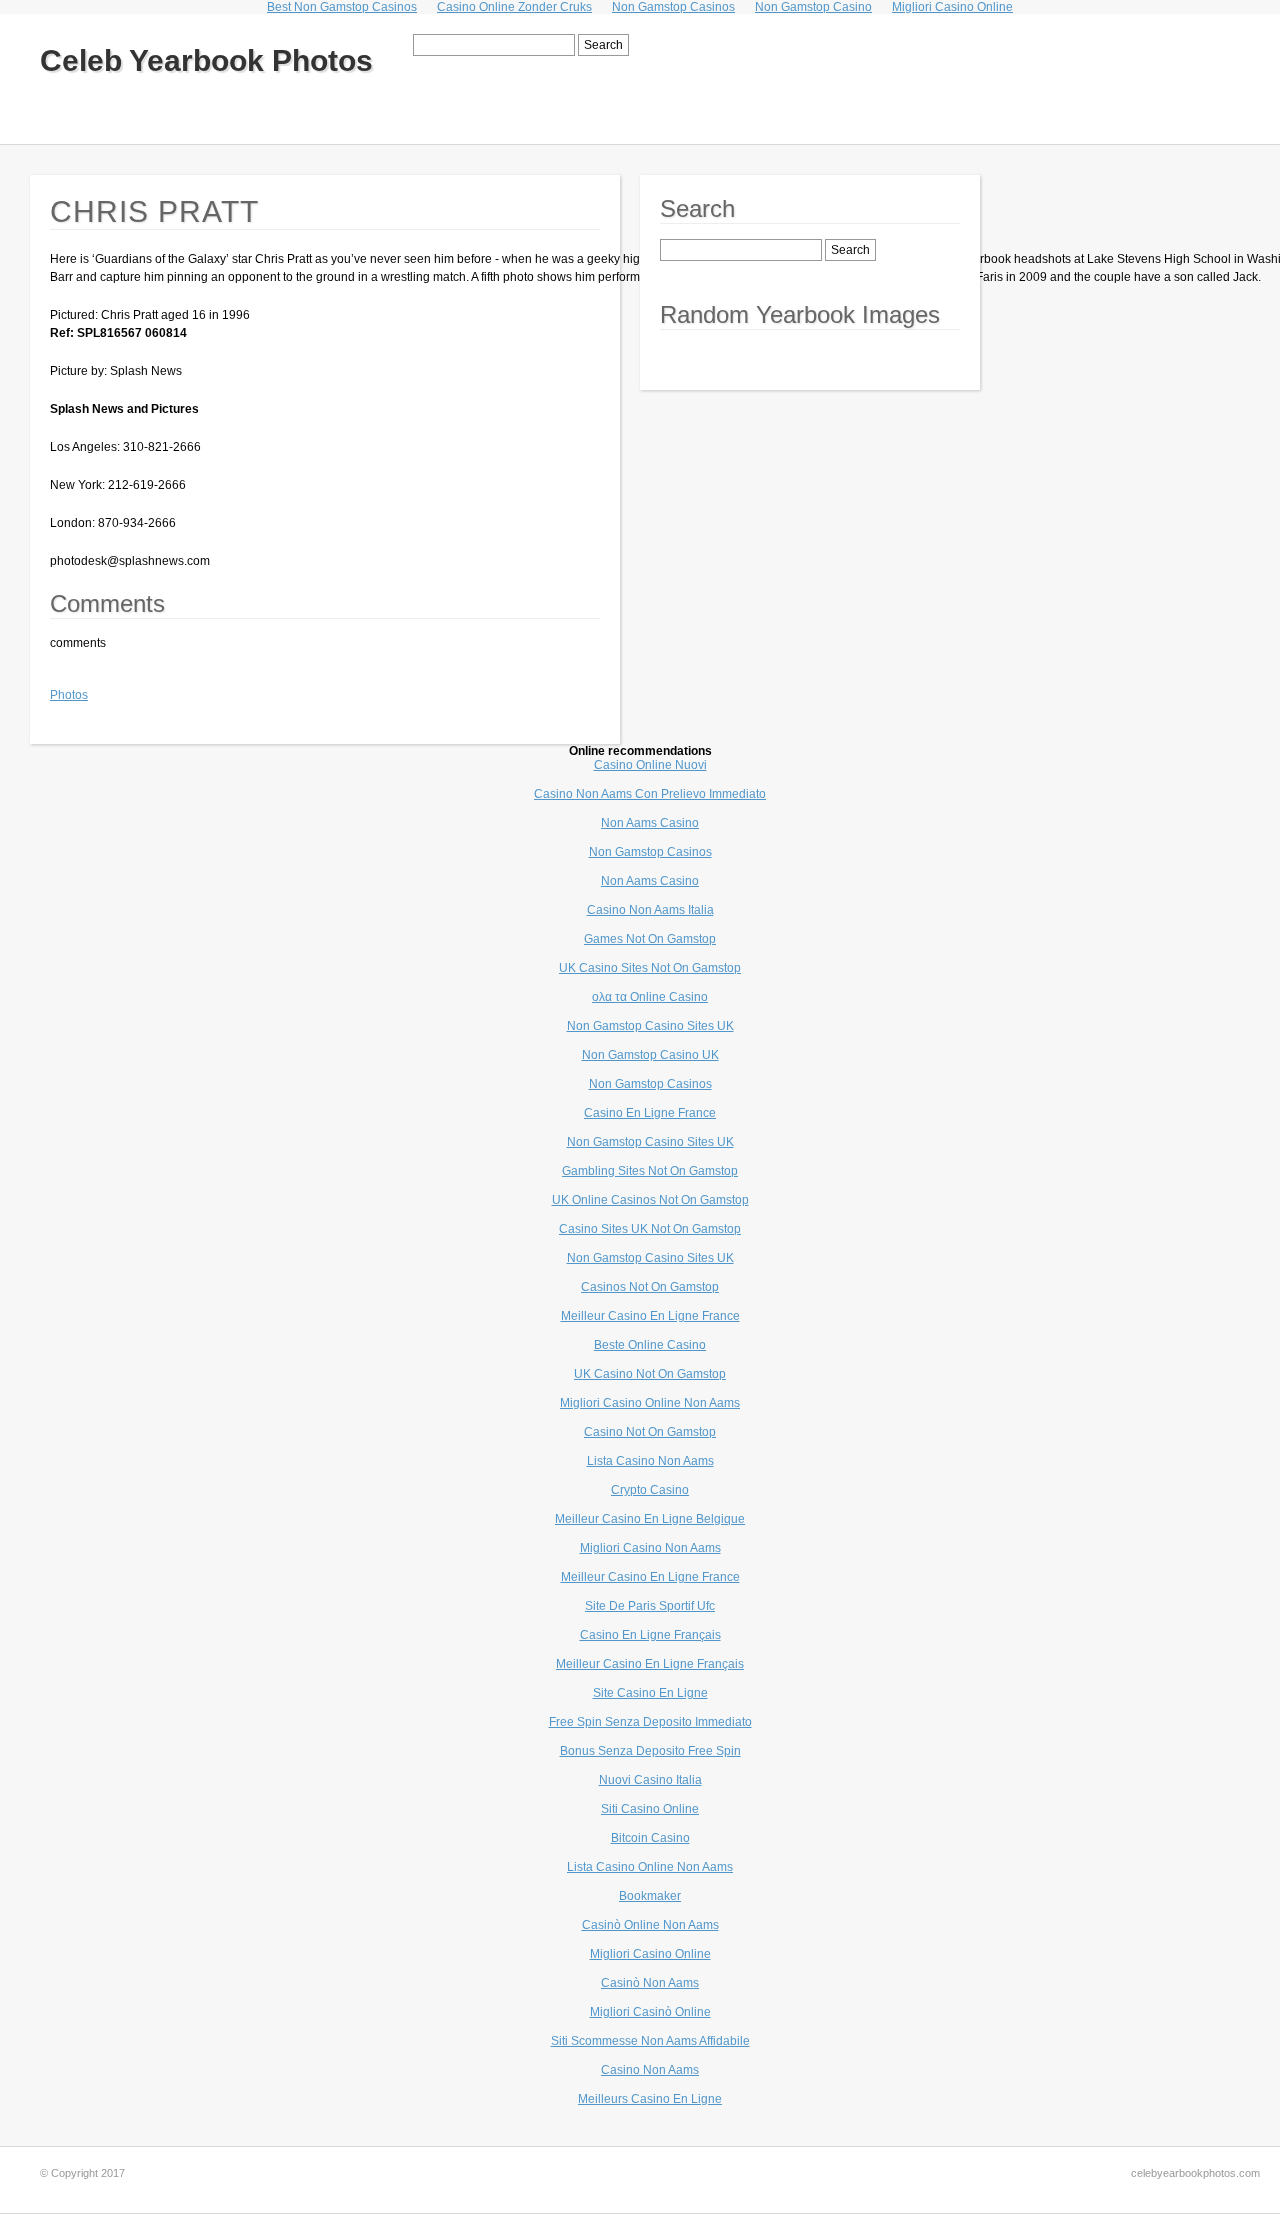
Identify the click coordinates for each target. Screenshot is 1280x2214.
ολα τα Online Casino (650, 997)
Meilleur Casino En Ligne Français (650, 1664)
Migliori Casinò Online (650, 2012)
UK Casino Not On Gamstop (650, 1374)
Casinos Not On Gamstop (650, 1287)
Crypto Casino (650, 1490)
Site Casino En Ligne (650, 1693)
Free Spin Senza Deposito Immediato (650, 1722)
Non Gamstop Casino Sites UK (650, 1026)
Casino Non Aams (650, 2070)
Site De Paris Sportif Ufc (650, 1606)
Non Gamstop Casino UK (650, 1055)
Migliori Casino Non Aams (650, 1548)
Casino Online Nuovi (650, 765)
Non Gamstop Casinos (650, 852)
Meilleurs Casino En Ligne (650, 2099)
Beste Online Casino (650, 1345)
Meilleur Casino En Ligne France (650, 1316)
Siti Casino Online (650, 1809)
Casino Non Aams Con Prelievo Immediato (650, 794)
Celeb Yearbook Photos (206, 60)
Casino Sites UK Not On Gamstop (650, 1229)
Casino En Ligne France (650, 1113)
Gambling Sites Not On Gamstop (650, 1171)
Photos (69, 695)
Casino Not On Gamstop (650, 1432)
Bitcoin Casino (650, 1838)
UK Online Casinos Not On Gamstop (650, 1200)
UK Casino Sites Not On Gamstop (650, 968)
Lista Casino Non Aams (650, 1461)
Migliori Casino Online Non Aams (650, 1403)
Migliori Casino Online (650, 1954)
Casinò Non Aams (650, 1983)
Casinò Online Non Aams (650, 1925)
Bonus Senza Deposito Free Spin (650, 1751)
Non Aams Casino (650, 823)
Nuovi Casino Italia (650, 1780)
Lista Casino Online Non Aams (650, 1867)
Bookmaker (650, 1896)
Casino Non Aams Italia (650, 910)
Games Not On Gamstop (650, 939)
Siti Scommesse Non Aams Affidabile (650, 2041)
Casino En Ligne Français (650, 1635)
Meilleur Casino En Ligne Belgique (650, 1519)
